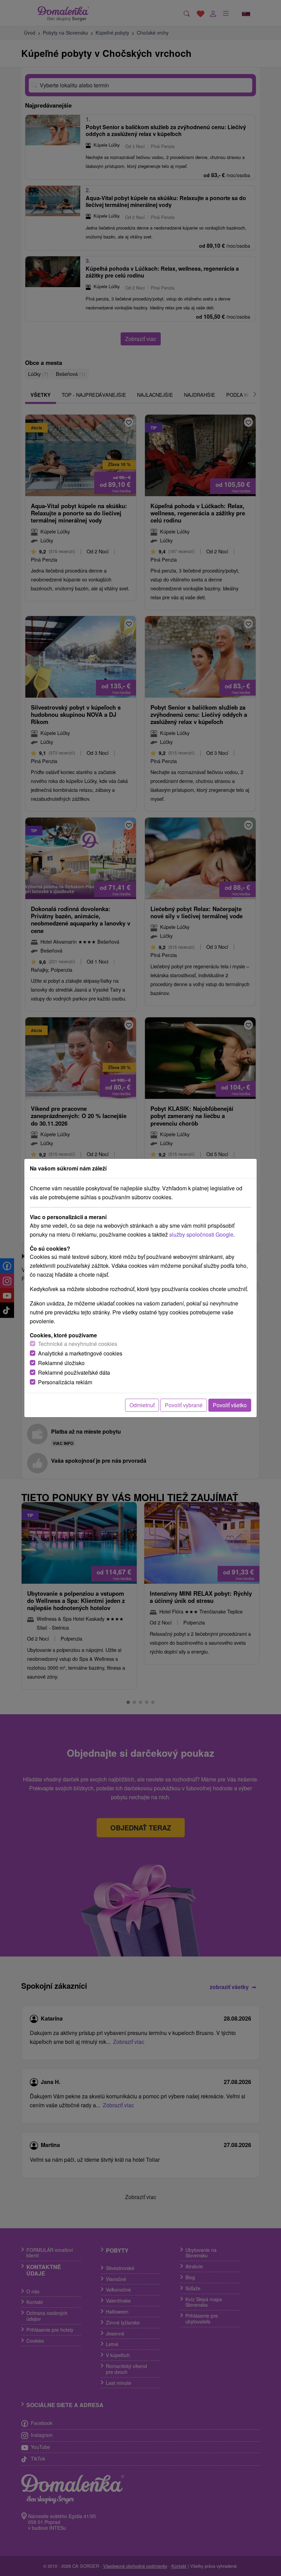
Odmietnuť (142, 1405)
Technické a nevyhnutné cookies (78, 1344)
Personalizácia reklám (65, 1382)
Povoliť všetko (230, 1405)
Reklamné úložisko (61, 1363)
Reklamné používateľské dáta (74, 1372)
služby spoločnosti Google (201, 1234)
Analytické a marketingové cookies (80, 1353)
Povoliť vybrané (184, 1405)
